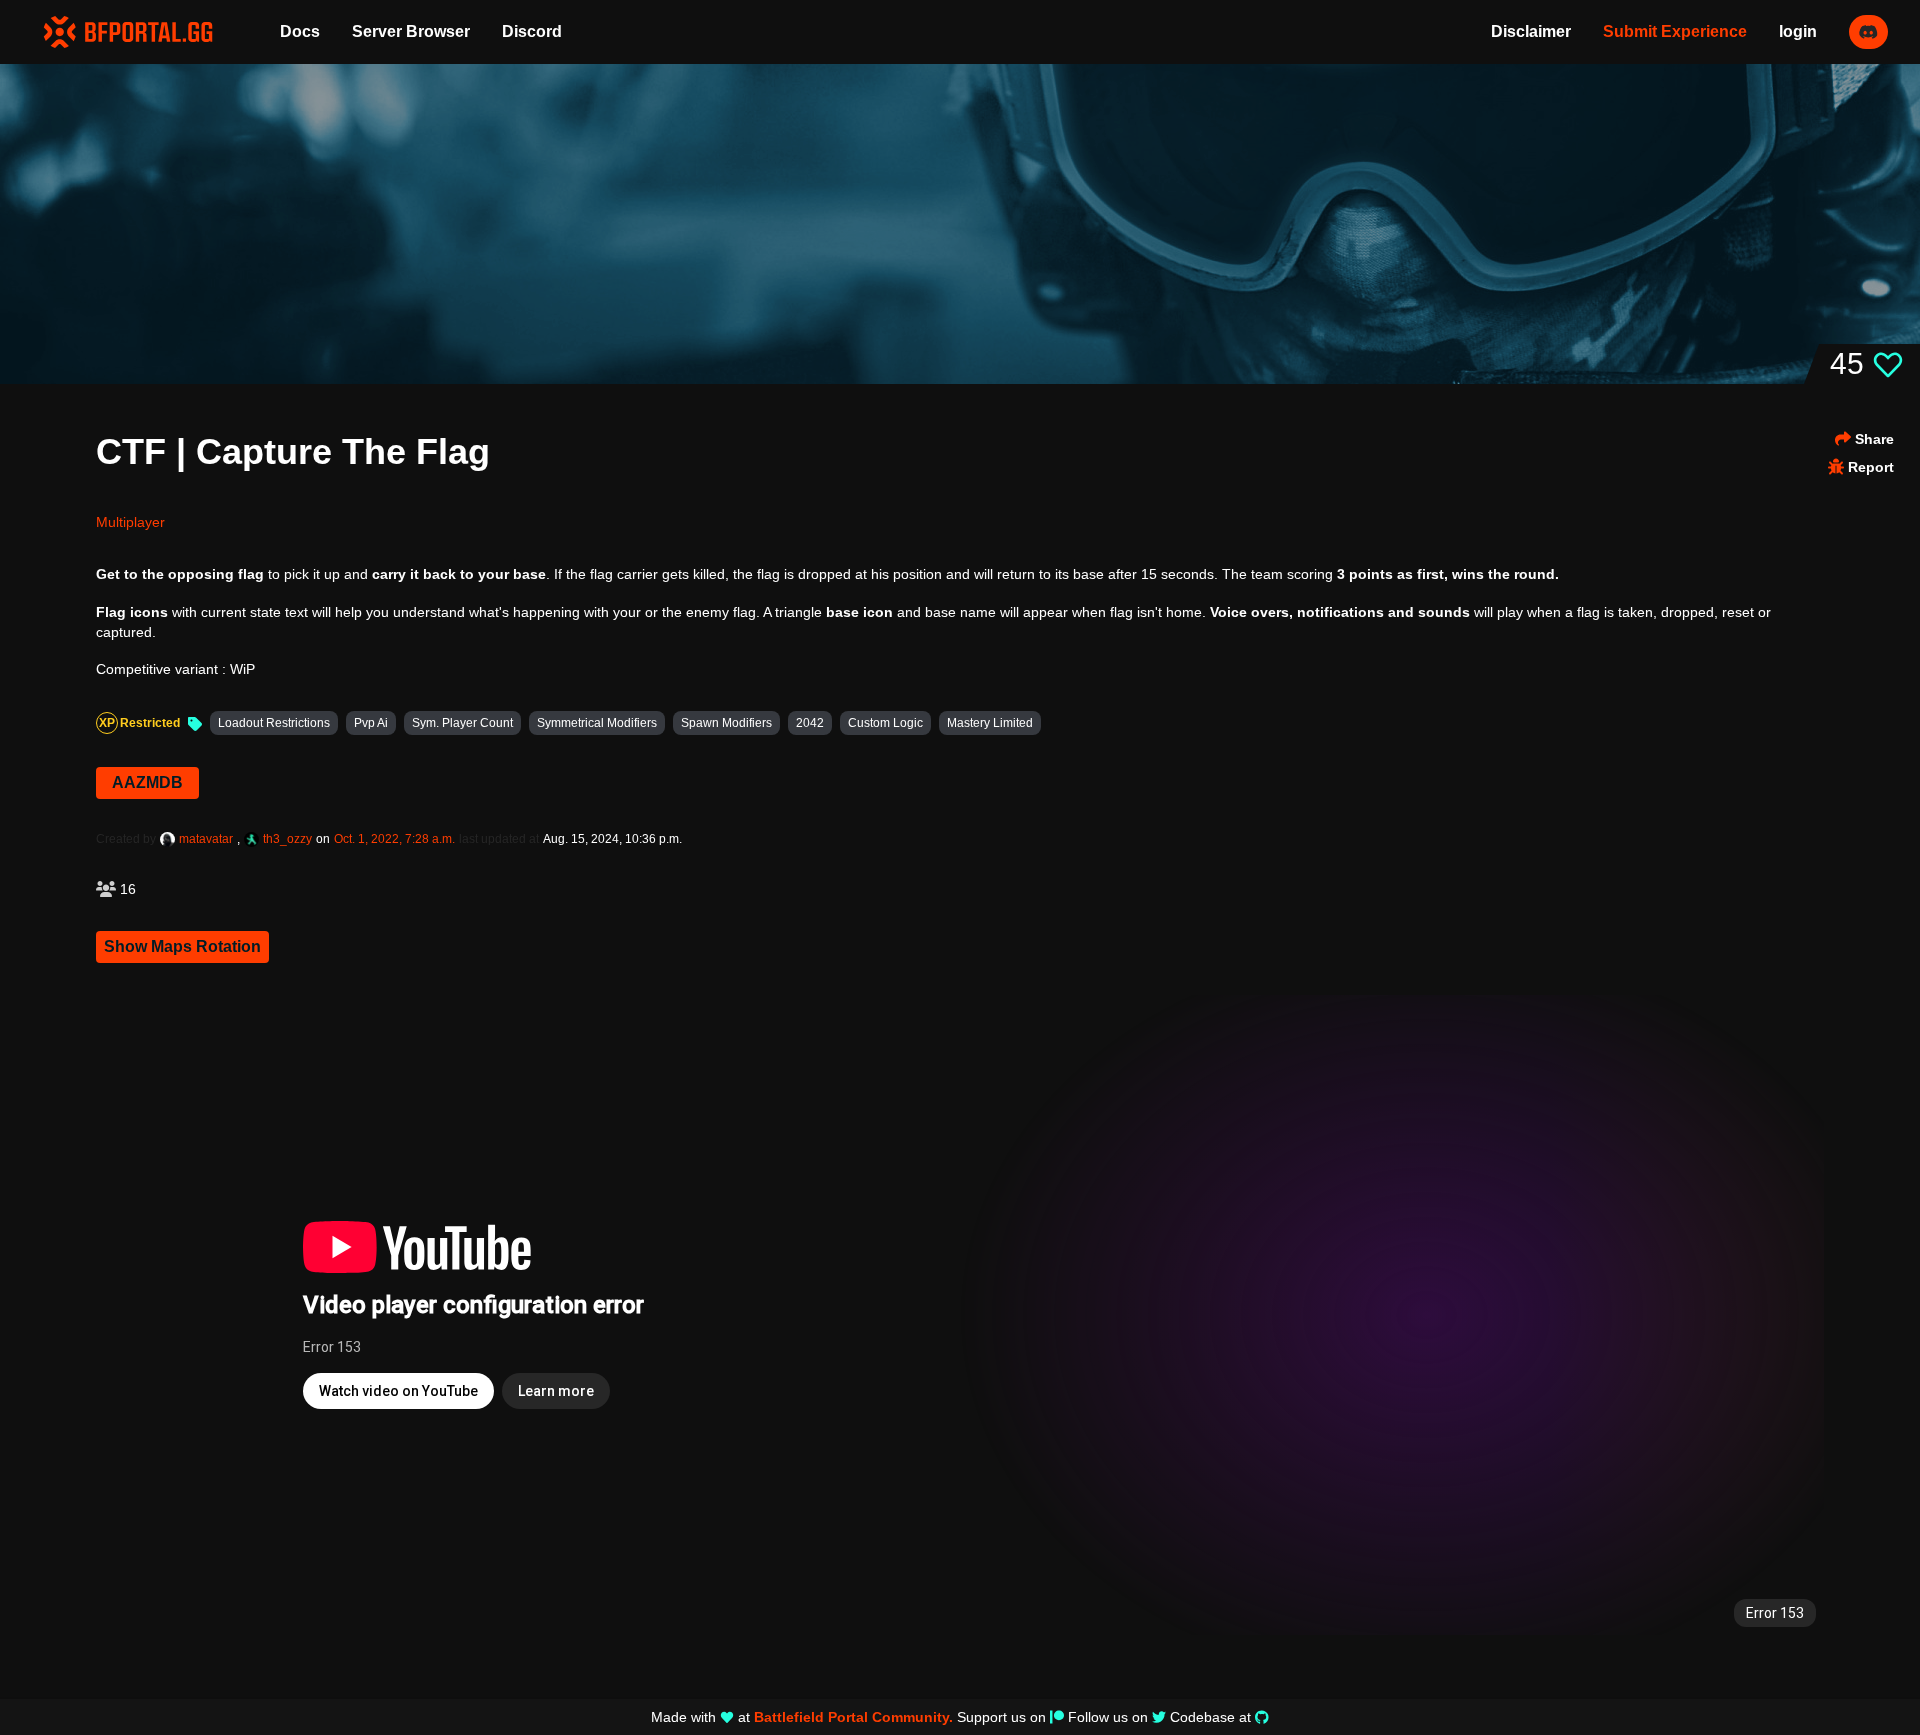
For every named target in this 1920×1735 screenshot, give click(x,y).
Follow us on (1108, 1717)
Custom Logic (885, 723)
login (1798, 31)
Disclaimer (1531, 31)
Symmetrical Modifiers (597, 723)
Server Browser (411, 31)
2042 (810, 723)
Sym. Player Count (462, 723)
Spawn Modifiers (726, 723)
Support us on (1001, 1717)
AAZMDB (147, 782)
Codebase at (1210, 1717)
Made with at (802, 1717)
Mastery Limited (990, 723)
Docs (300, 31)
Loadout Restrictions (274, 723)
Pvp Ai (371, 723)
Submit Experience (1675, 31)
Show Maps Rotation (182, 946)
